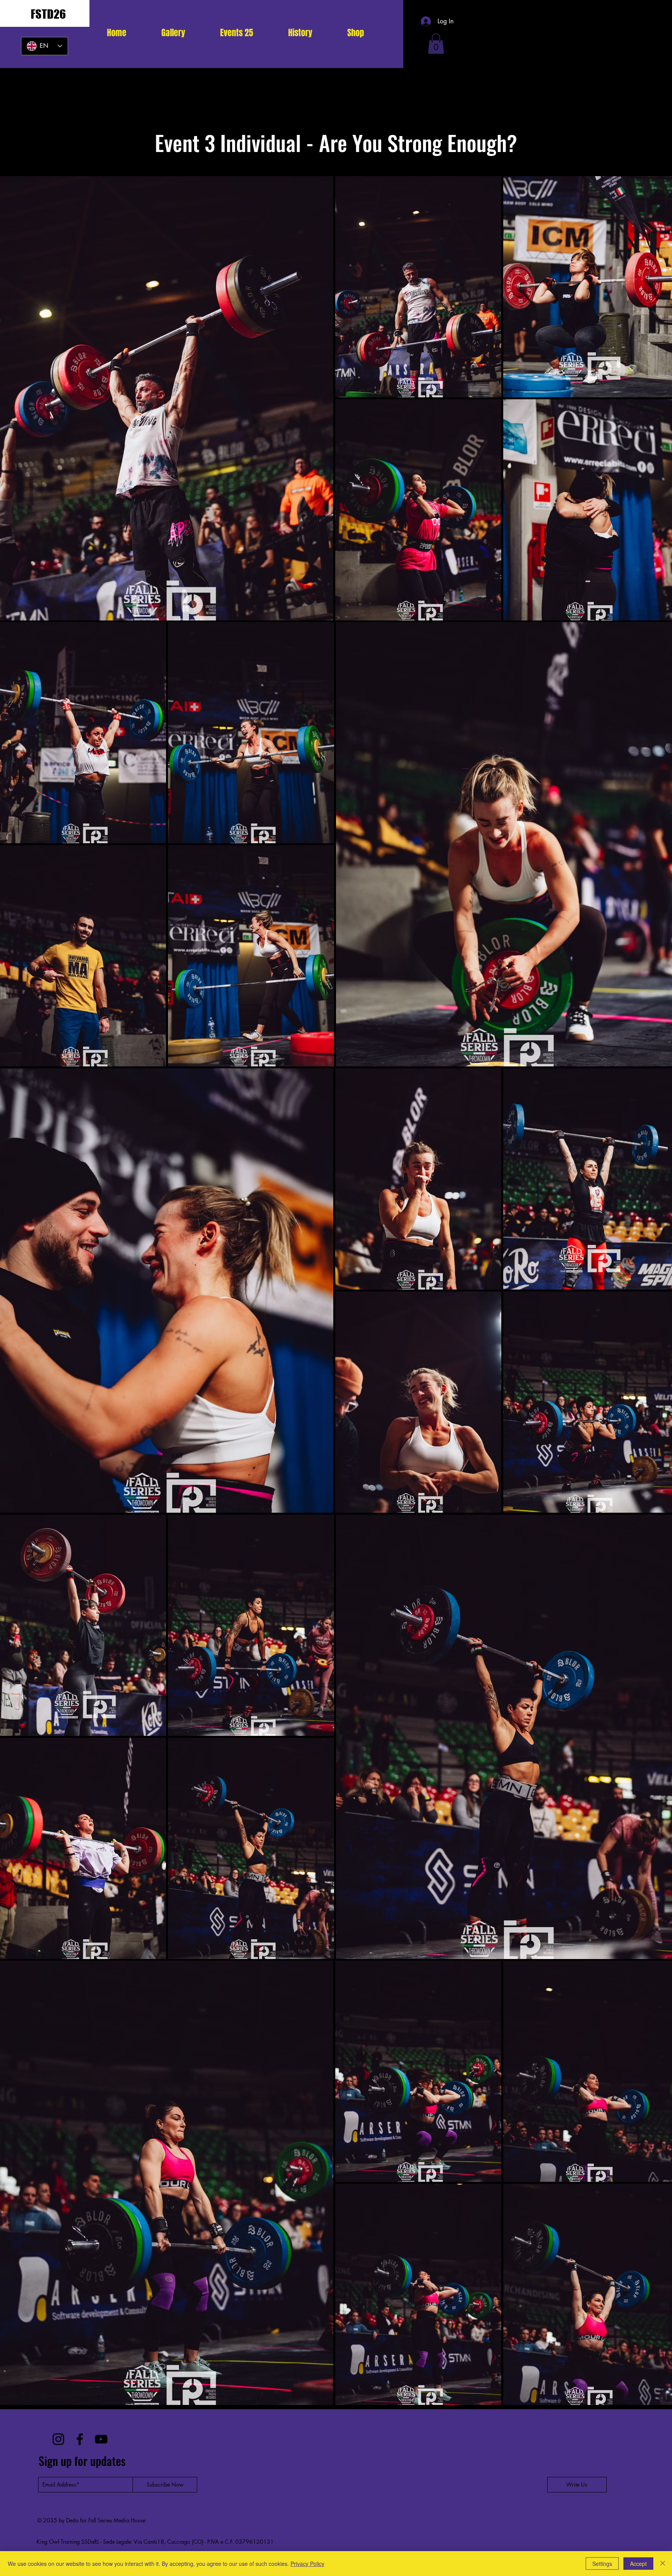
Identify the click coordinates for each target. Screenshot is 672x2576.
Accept (638, 2564)
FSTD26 (48, 14)
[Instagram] (58, 2439)
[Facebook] (80, 2439)
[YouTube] (101, 2439)
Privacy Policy (307, 2564)
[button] (237, 33)
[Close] (663, 2564)
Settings (602, 2564)
